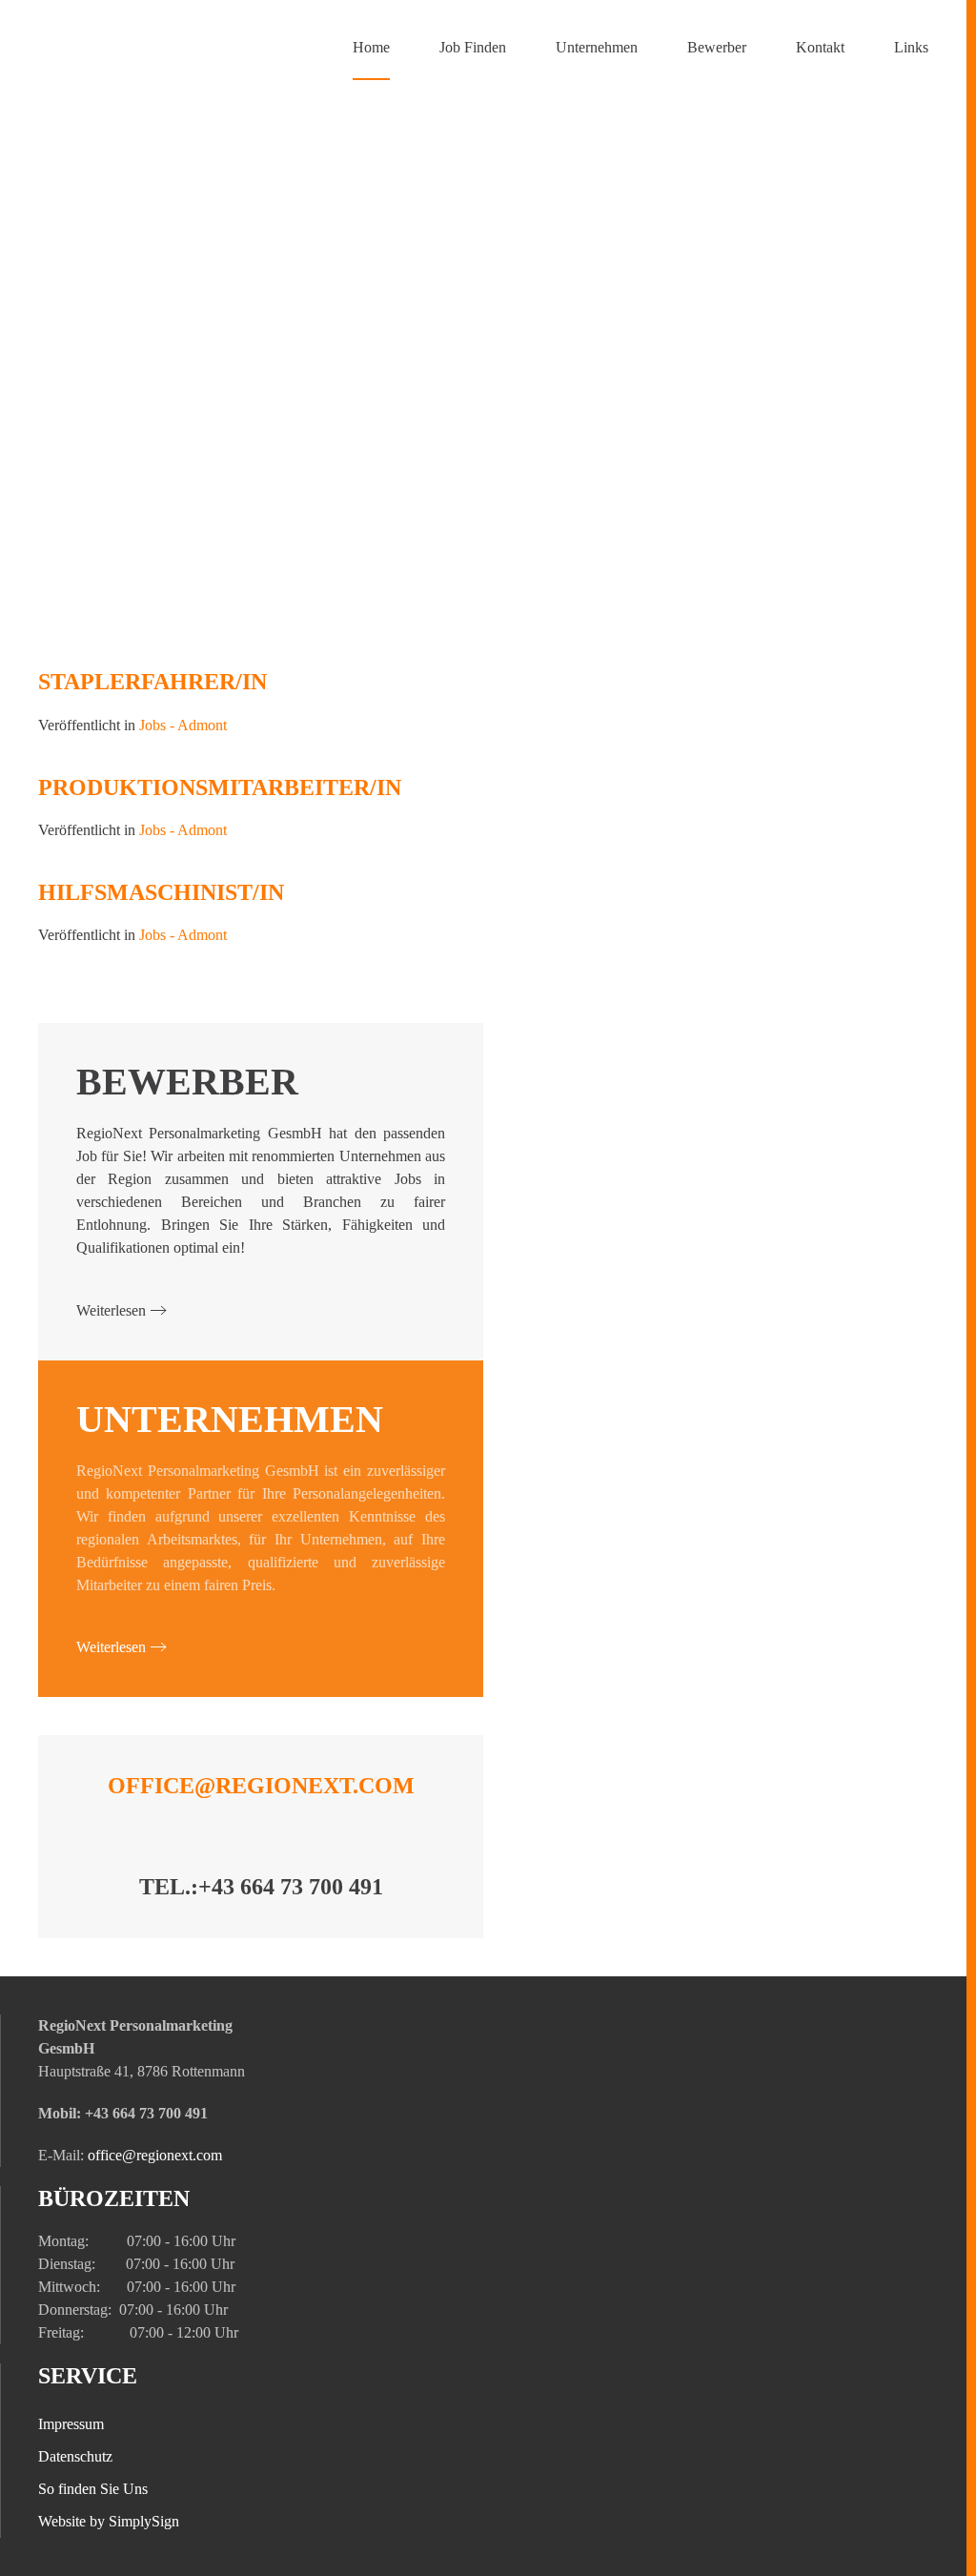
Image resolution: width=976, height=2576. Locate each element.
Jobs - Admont (183, 725)
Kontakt (820, 47)
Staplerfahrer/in (152, 682)
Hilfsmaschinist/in (161, 892)
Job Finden (473, 47)
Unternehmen (597, 47)
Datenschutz (75, 2456)
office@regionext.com (261, 1786)
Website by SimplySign (109, 2521)
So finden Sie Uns (93, 2489)
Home (371, 47)
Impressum (71, 2424)
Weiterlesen (111, 1310)
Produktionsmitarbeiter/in (220, 787)
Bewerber (717, 47)
